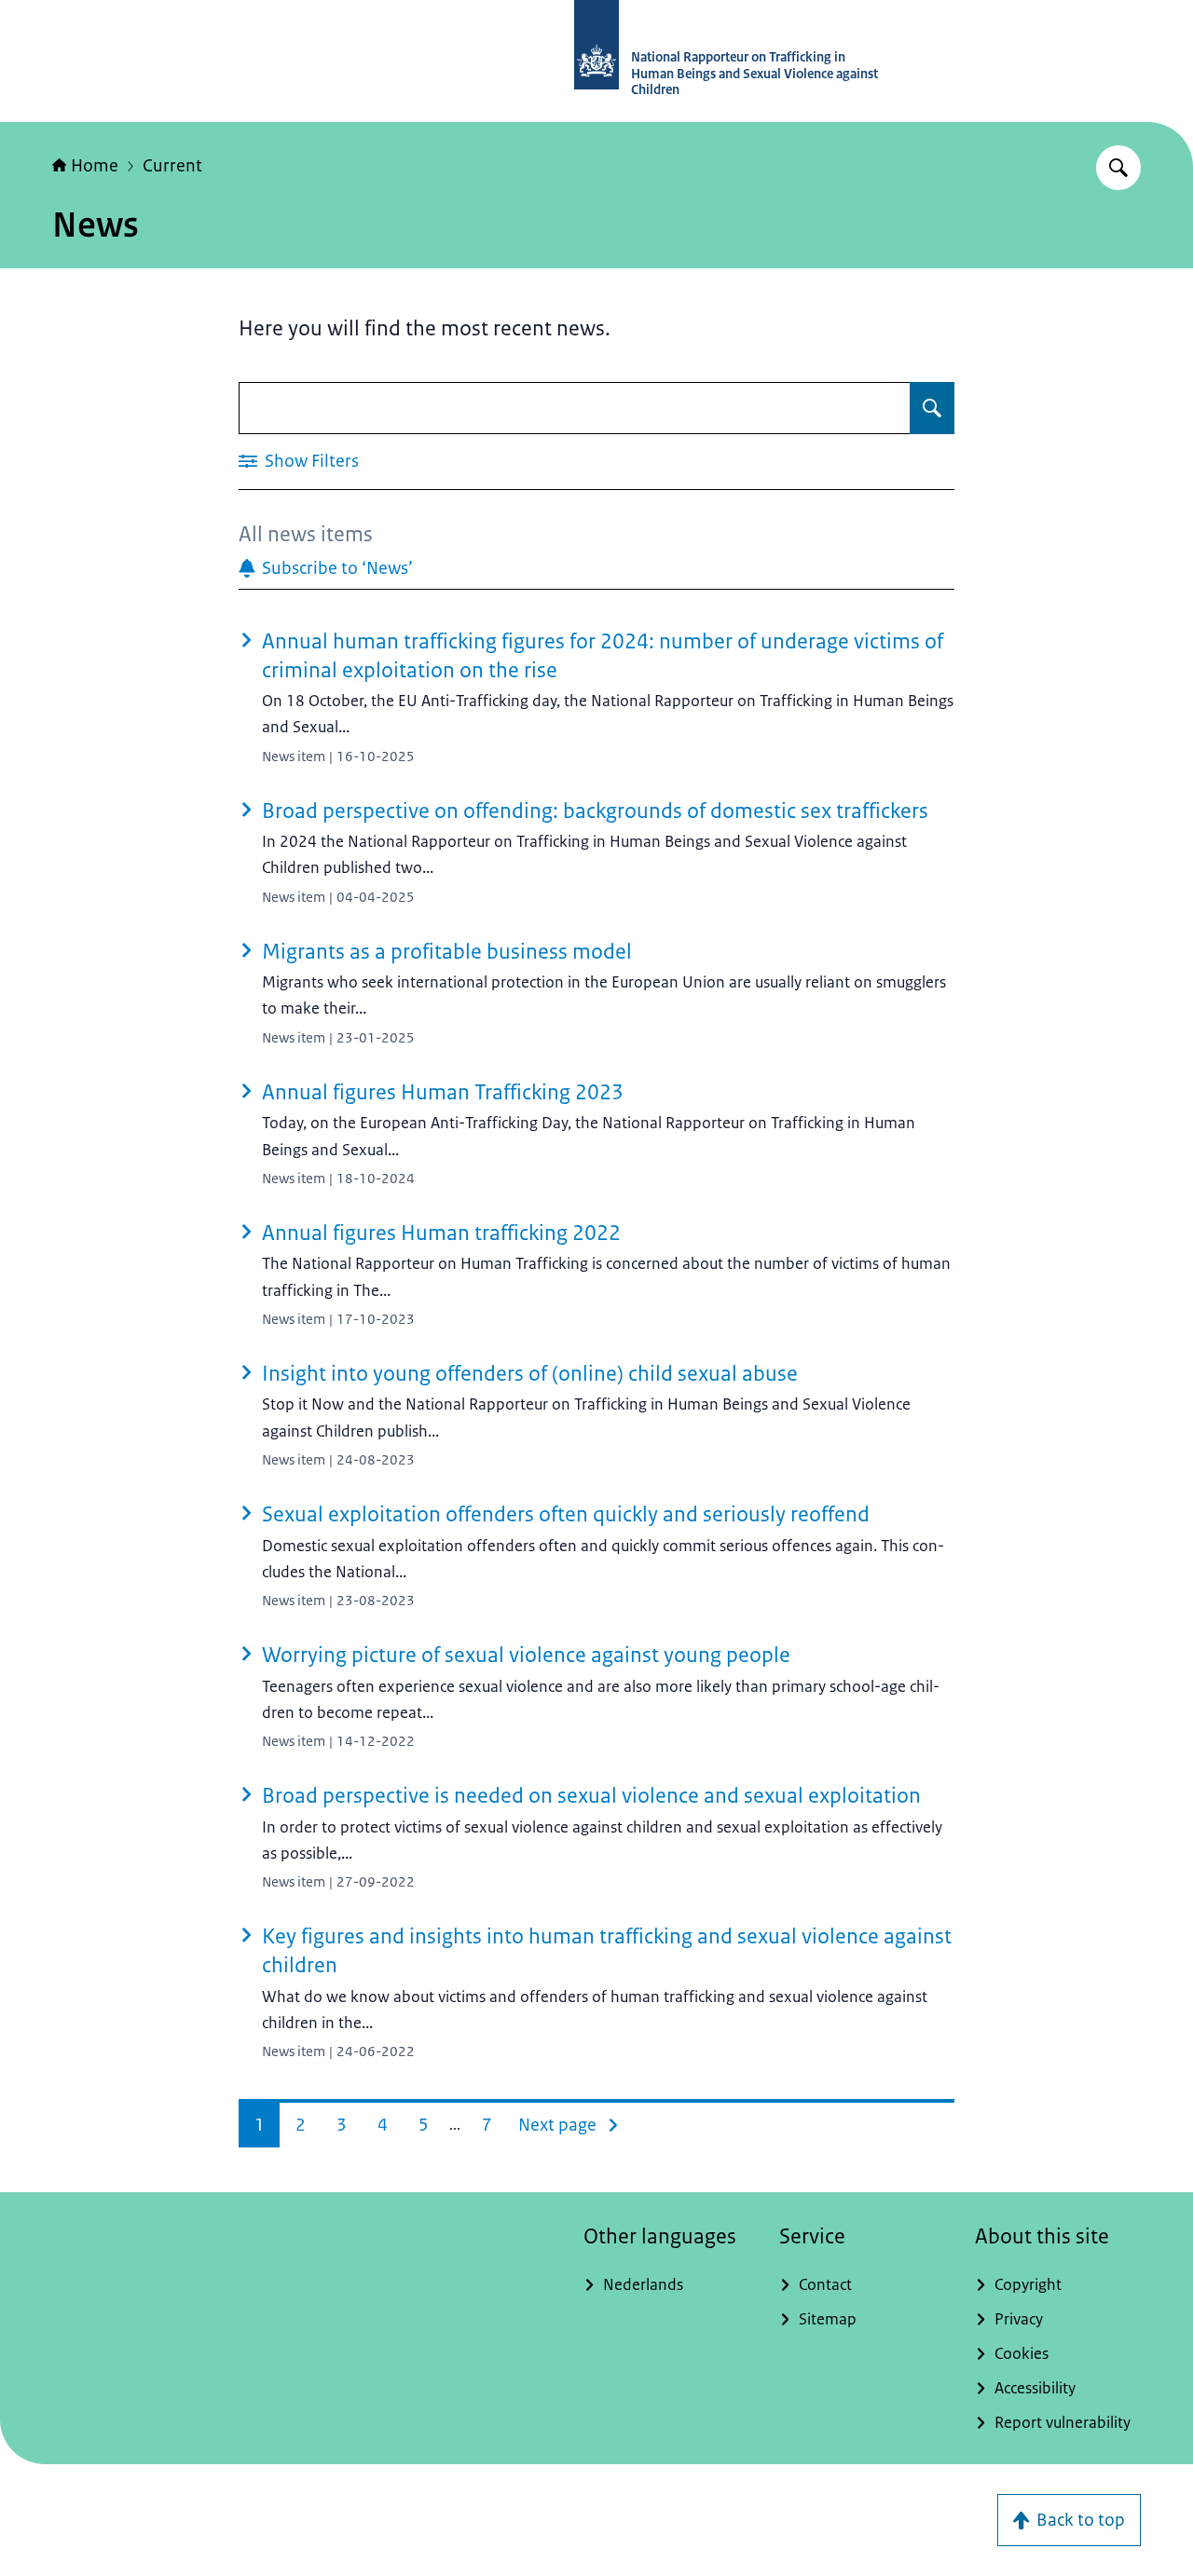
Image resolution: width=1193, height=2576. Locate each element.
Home (95, 166)
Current (172, 166)
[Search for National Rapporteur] (1118, 168)
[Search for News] (932, 408)
